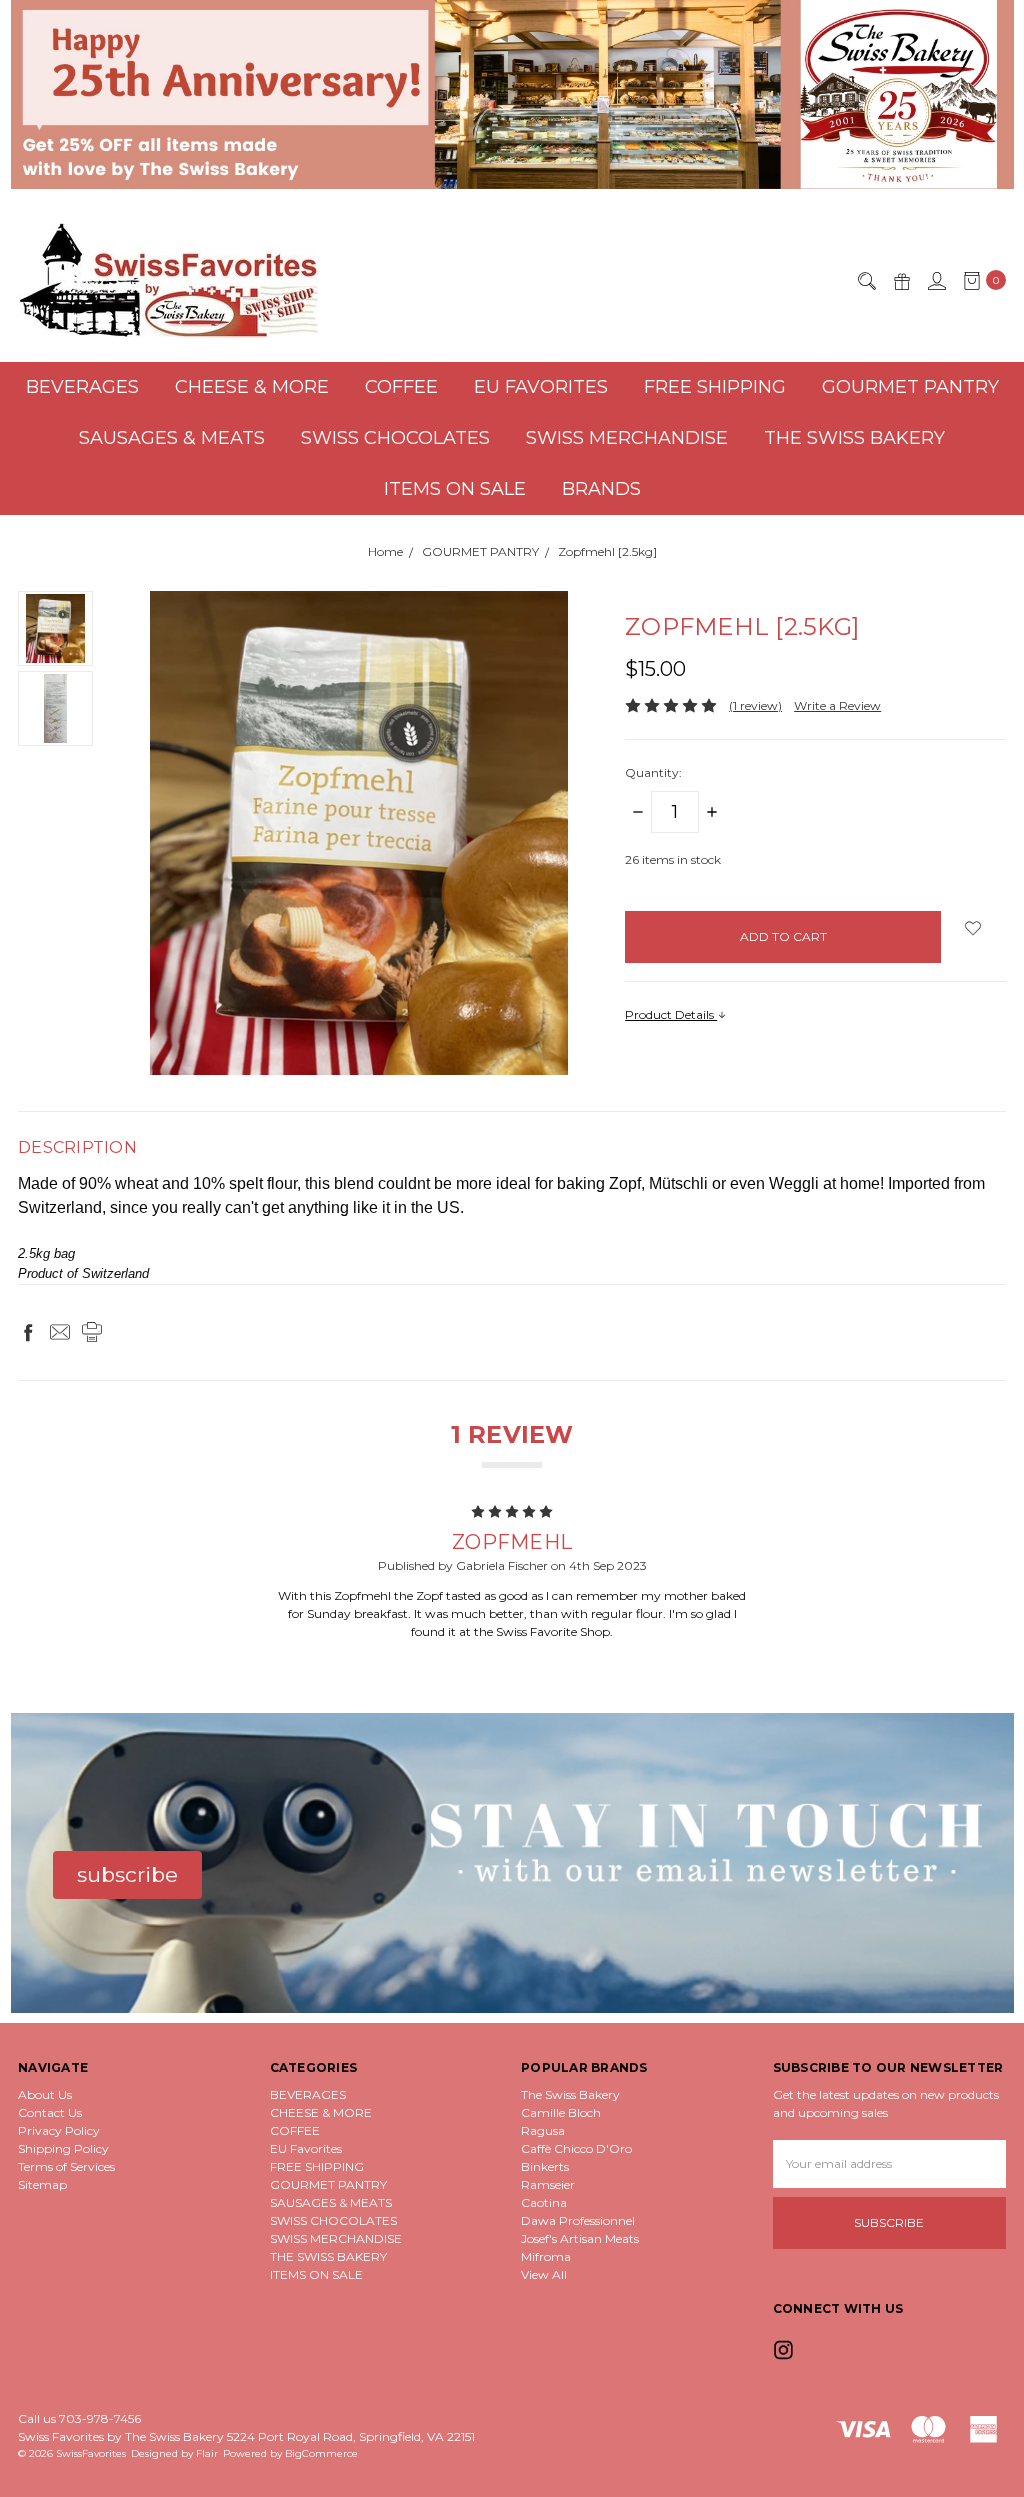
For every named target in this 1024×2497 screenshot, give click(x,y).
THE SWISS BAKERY (854, 438)
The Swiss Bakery (570, 2094)
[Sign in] (936, 280)
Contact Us (50, 2112)
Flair (207, 2453)
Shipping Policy (63, 2148)
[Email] (60, 1332)
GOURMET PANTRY (910, 387)
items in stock (673, 859)
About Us (45, 2094)
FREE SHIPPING (715, 387)
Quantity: (653, 772)
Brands (601, 489)
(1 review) (755, 705)
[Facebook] (28, 1332)
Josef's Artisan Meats (580, 2238)
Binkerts (545, 2166)
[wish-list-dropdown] (973, 928)
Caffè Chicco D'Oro (576, 2148)
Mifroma (546, 2256)
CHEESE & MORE (252, 387)
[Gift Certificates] (901, 280)
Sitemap (42, 2184)
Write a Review (837, 705)
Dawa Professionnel (578, 2220)
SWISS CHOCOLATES (395, 438)
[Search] (866, 280)
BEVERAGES (82, 387)
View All (544, 2274)
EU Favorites (541, 387)
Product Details (671, 1014)
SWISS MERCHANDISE (627, 438)
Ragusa (543, 2130)
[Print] (92, 1332)
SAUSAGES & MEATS (172, 438)
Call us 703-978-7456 (79, 2418)
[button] (512, 94)
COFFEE (401, 387)
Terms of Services (66, 2166)
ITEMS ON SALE (455, 489)
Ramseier (548, 2184)
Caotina (544, 2202)
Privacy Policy (59, 2130)
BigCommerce (321, 2453)
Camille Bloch (561, 2112)
